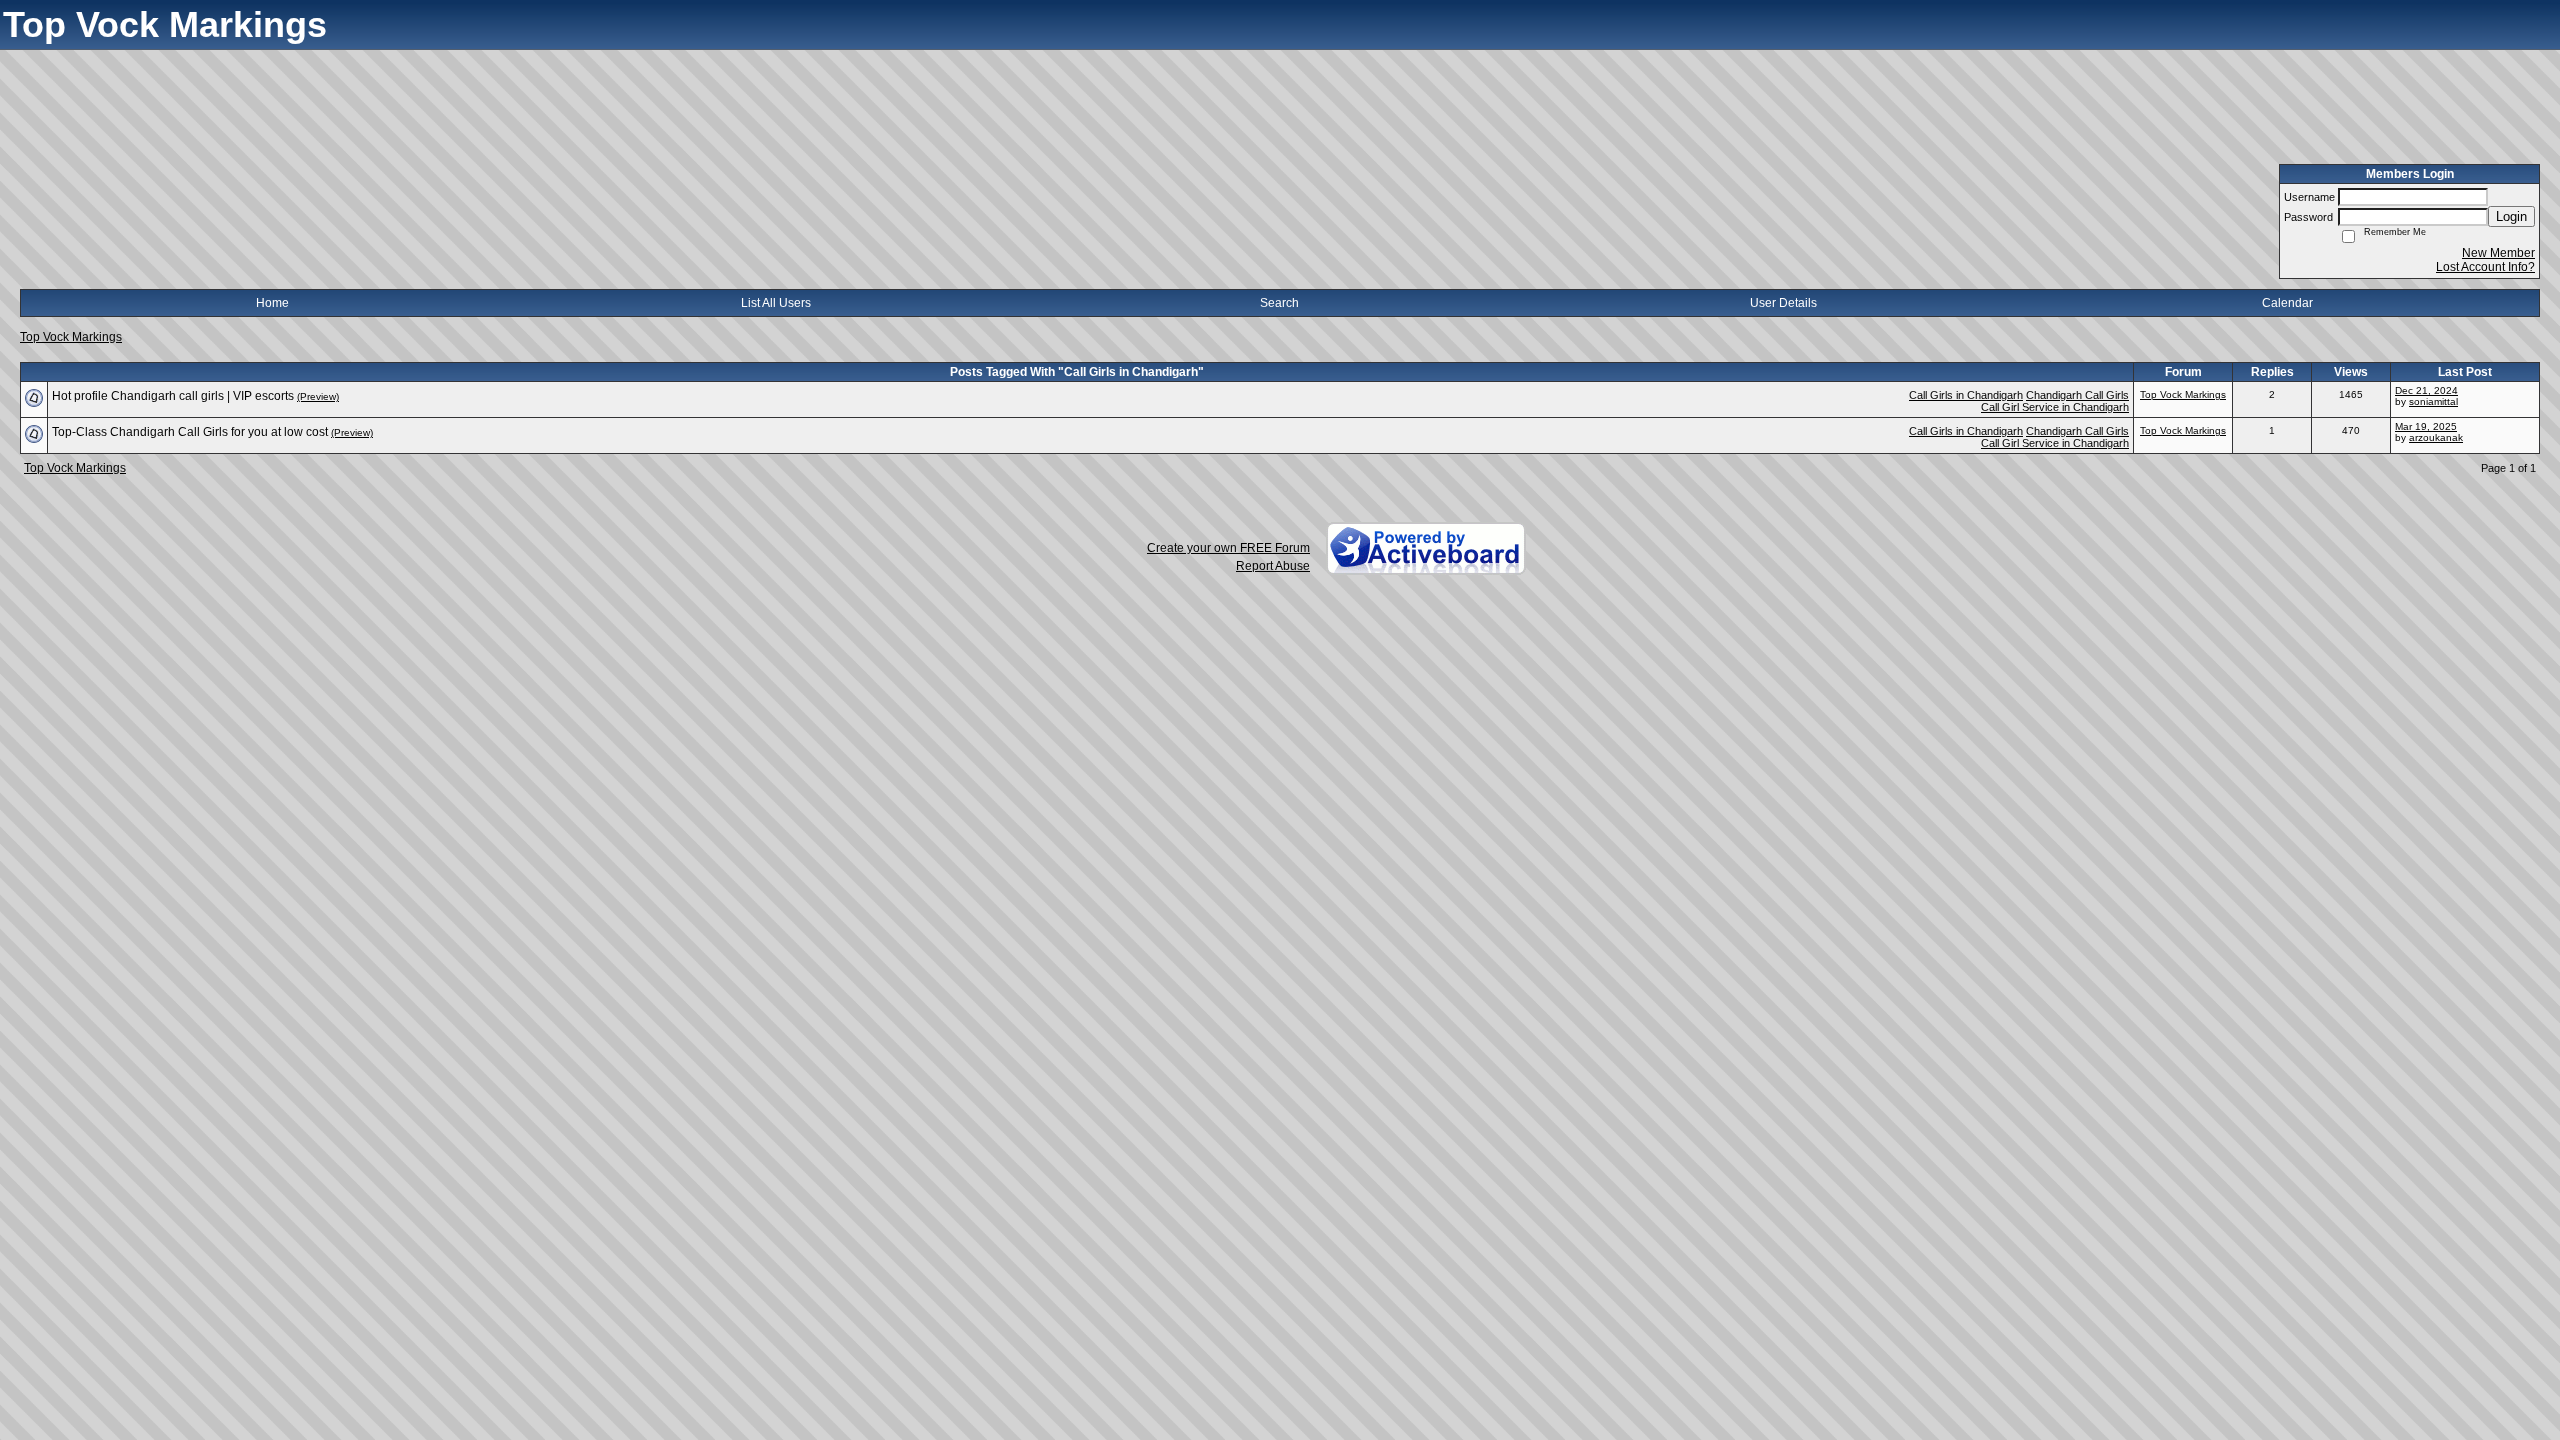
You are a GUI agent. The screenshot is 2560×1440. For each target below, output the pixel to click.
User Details (1783, 303)
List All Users (776, 303)
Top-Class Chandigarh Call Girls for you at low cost (190, 432)
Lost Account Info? (2485, 267)
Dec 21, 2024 (2426, 390)
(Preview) (318, 396)
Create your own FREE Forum (1228, 548)
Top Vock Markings (71, 337)
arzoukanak (2436, 437)
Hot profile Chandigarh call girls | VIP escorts (173, 396)
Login (2511, 216)
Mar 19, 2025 (2426, 426)
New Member (2498, 253)
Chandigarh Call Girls (2077, 395)
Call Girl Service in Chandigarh (2055, 407)
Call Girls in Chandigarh (1966, 395)
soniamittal (2433, 401)
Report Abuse (1273, 566)
